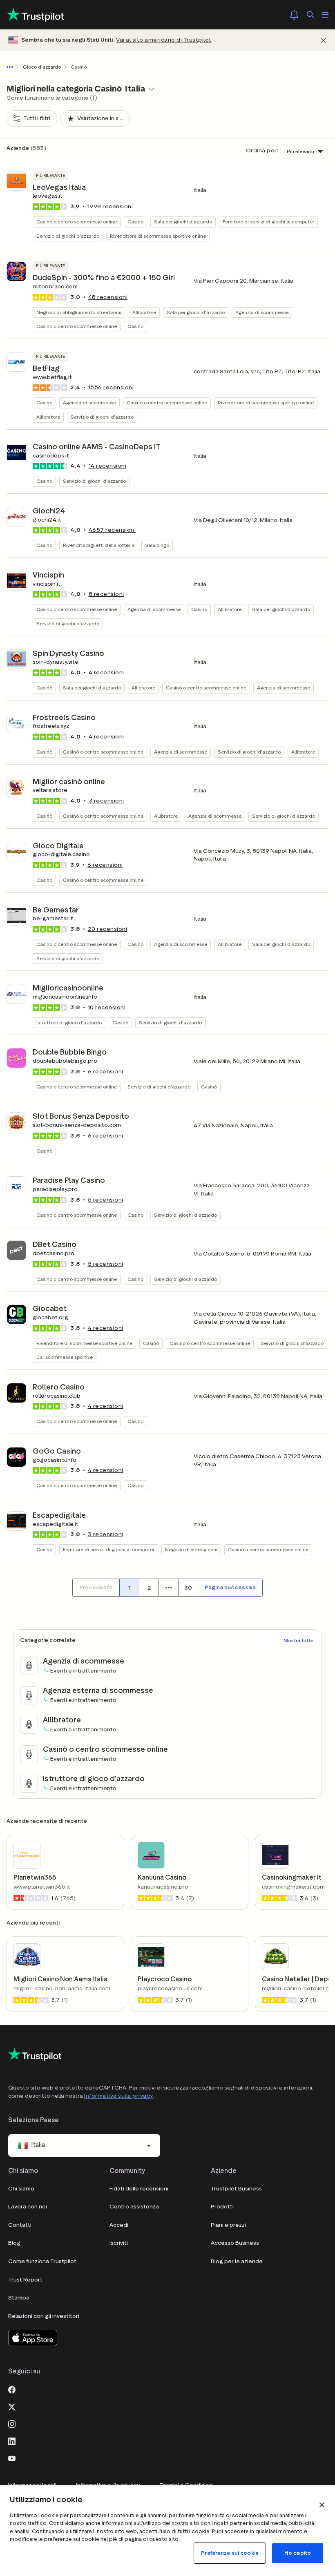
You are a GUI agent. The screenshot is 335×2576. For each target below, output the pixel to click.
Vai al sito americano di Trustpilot (164, 40)
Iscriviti (119, 2243)
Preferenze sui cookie (230, 2553)
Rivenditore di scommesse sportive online (158, 236)
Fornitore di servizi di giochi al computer (268, 222)
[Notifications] (294, 15)
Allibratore (144, 312)
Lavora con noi (28, 2207)
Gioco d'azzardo (42, 67)
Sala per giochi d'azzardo (183, 222)
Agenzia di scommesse (262, 312)
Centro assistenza (134, 2207)
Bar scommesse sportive (65, 1357)
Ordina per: (262, 151)
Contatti (20, 2225)
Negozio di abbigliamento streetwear (79, 312)
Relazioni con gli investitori (44, 2316)
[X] (12, 2406)
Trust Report (25, 2280)
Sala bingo (157, 545)
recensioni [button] (110, 206)
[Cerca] (310, 15)
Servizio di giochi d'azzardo (68, 236)
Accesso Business (235, 2243)
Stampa (19, 2298)
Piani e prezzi (228, 2225)
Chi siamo (21, 2189)
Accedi (119, 2225)
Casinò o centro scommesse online (77, 222)
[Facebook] (12, 2389)
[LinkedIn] (12, 2440)
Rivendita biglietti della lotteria (99, 545)
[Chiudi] (324, 40)
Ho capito (298, 2553)
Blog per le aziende (237, 2261)
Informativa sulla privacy (119, 2096)
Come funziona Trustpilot (42, 2261)
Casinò (135, 222)
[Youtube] (12, 2458)
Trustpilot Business (236, 2189)
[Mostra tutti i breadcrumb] (11, 67)
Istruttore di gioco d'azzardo (69, 1023)
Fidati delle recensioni (139, 2189)
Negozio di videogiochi (191, 1549)
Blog (14, 2243)
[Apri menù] (325, 15)
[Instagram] (12, 2423)
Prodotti (222, 2207)
